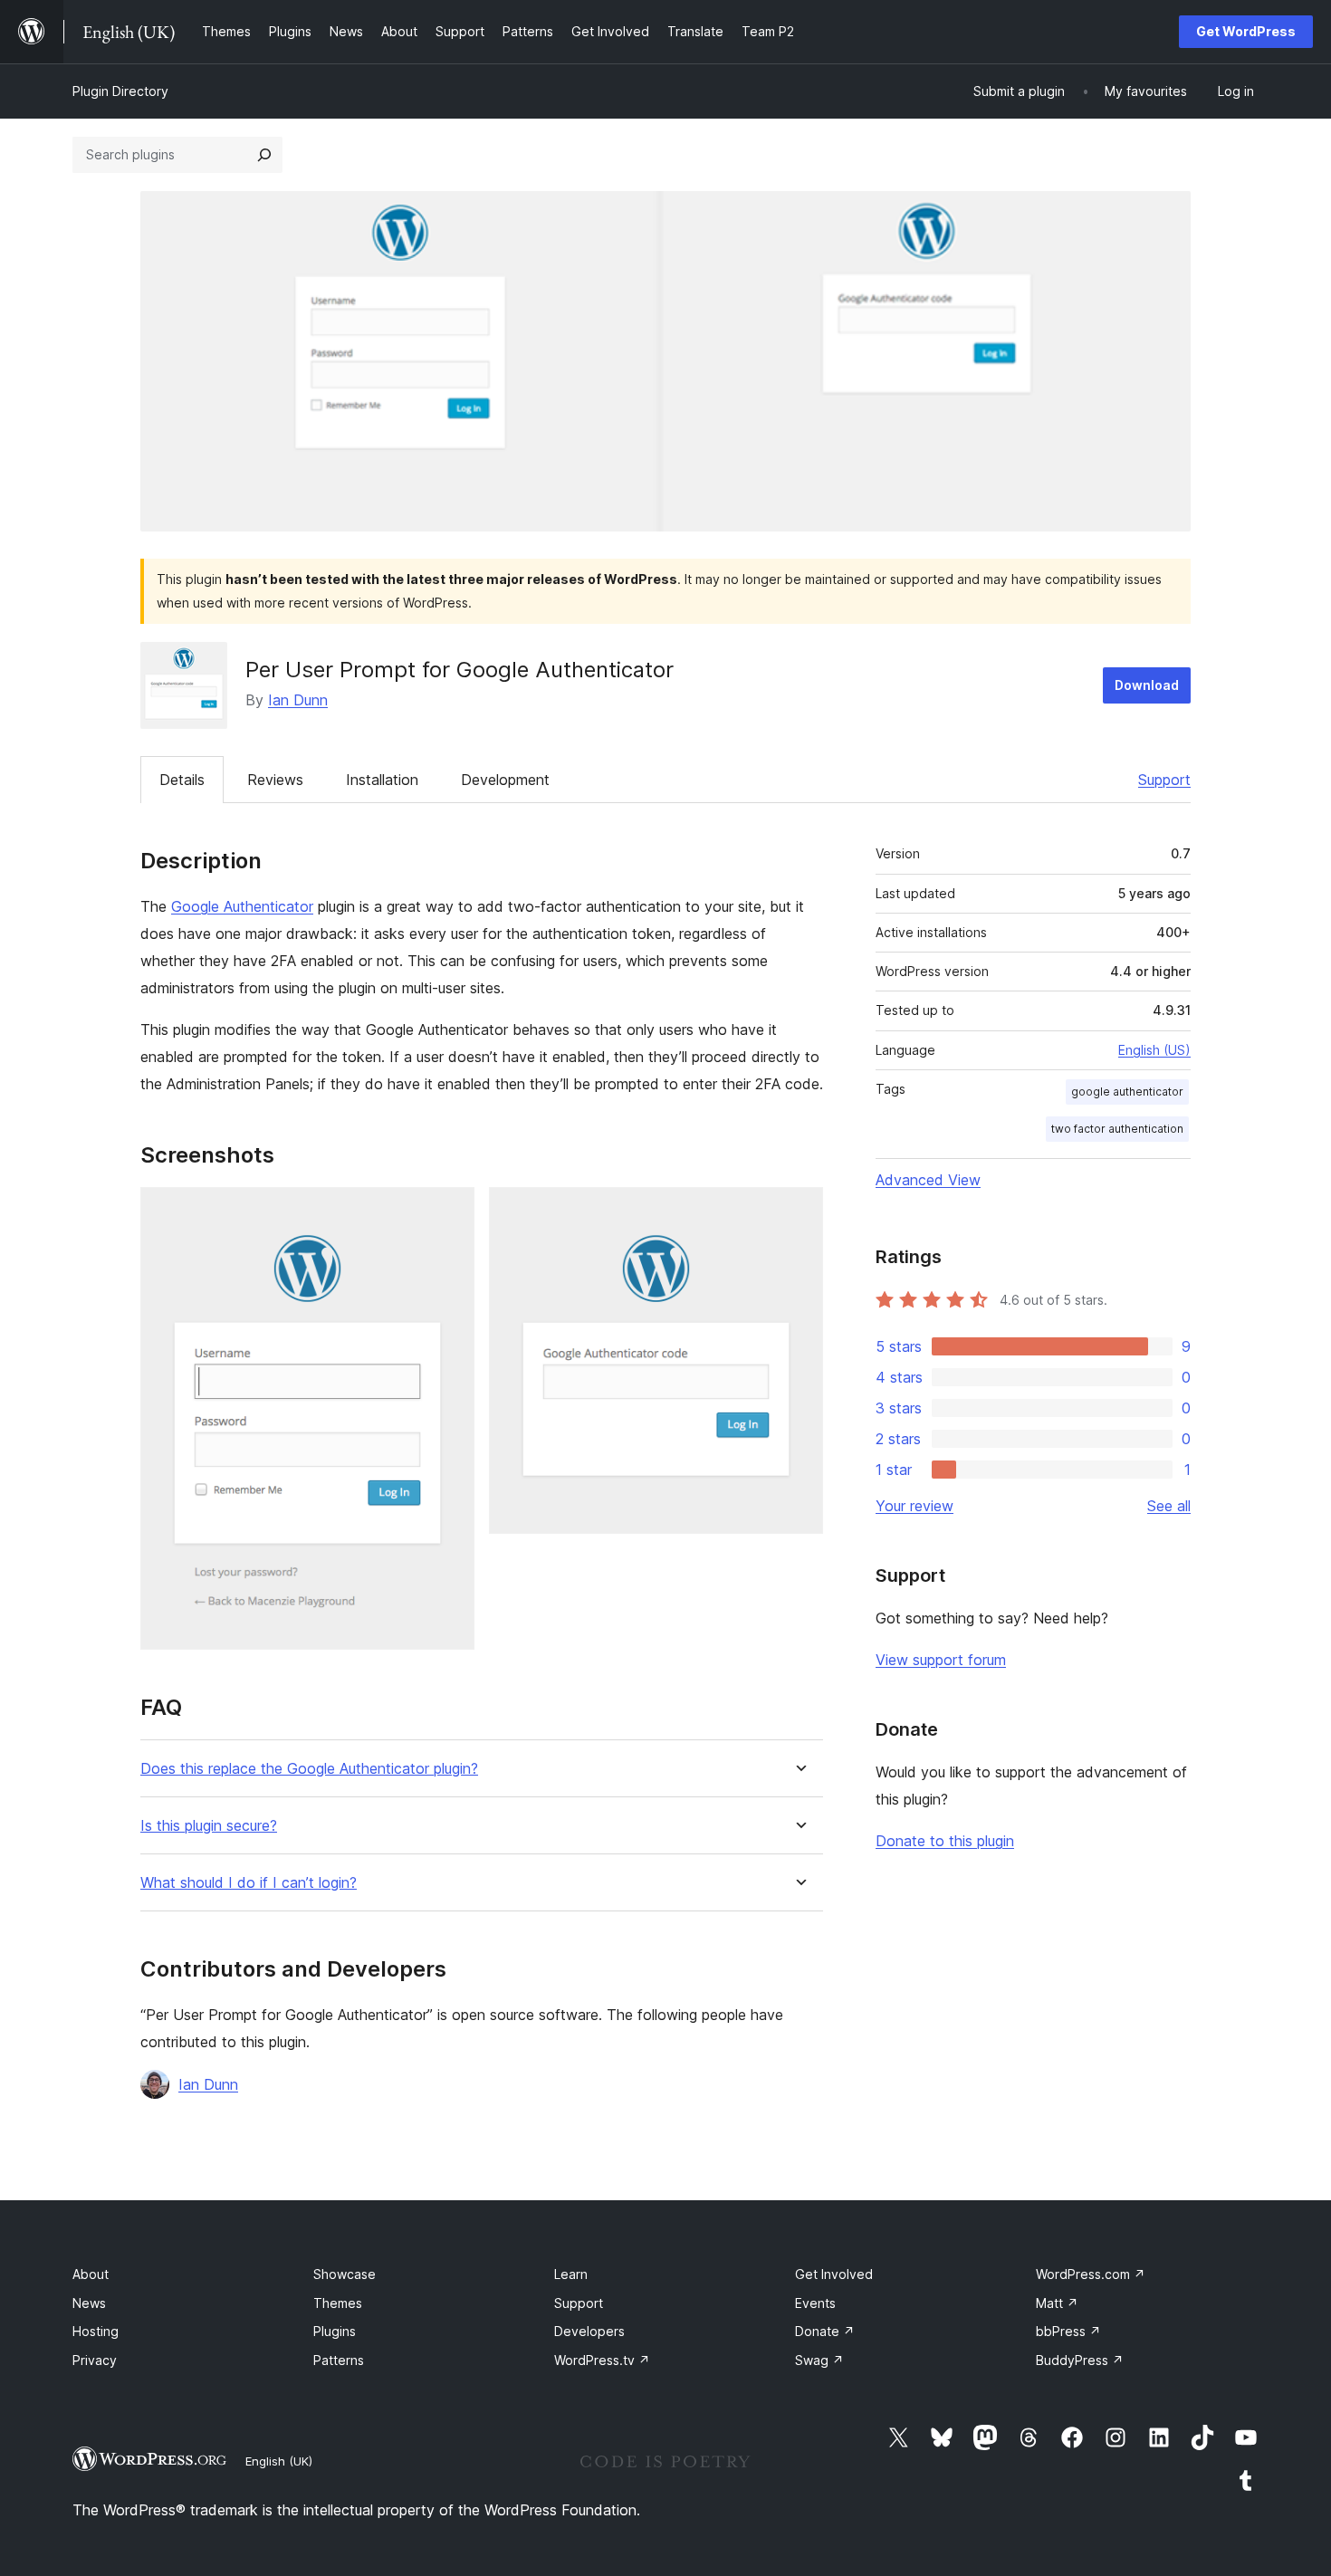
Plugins (335, 2331)
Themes (338, 2303)
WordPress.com (1091, 2274)
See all (1169, 1506)
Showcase (345, 2274)
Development (505, 780)
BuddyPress (1080, 2360)
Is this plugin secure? (209, 1826)
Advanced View (928, 1180)
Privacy (95, 2360)
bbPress (1068, 2331)
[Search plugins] (264, 155)
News (89, 2303)
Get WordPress (1246, 31)
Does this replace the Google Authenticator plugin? (309, 1769)
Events (815, 2303)
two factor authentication (1117, 1129)
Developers (589, 2331)
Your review (914, 1506)
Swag (819, 2360)
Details (182, 780)
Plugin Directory (120, 91)
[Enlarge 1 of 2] (450, 1211)
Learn (571, 2274)
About (91, 2274)
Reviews (275, 780)
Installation (382, 780)
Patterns (339, 2360)
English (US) (1154, 1050)
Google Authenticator (242, 906)
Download (1147, 685)
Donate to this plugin (945, 1841)
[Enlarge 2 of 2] (799, 1211)
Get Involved (834, 2274)
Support (1164, 780)
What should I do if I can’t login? (249, 1883)
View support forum (941, 1660)
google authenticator (1127, 1092)
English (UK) (279, 2461)
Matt (1057, 2303)
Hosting (96, 2331)
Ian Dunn (298, 700)
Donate (825, 2331)
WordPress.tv (602, 2360)
